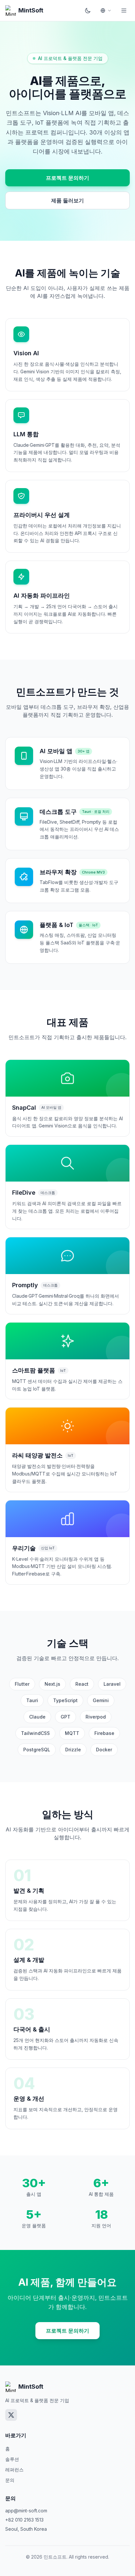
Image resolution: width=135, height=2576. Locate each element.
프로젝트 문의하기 (67, 178)
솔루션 (12, 2459)
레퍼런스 (14, 2470)
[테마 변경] (88, 10)
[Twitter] (11, 2415)
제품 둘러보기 (67, 200)
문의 (10, 2480)
